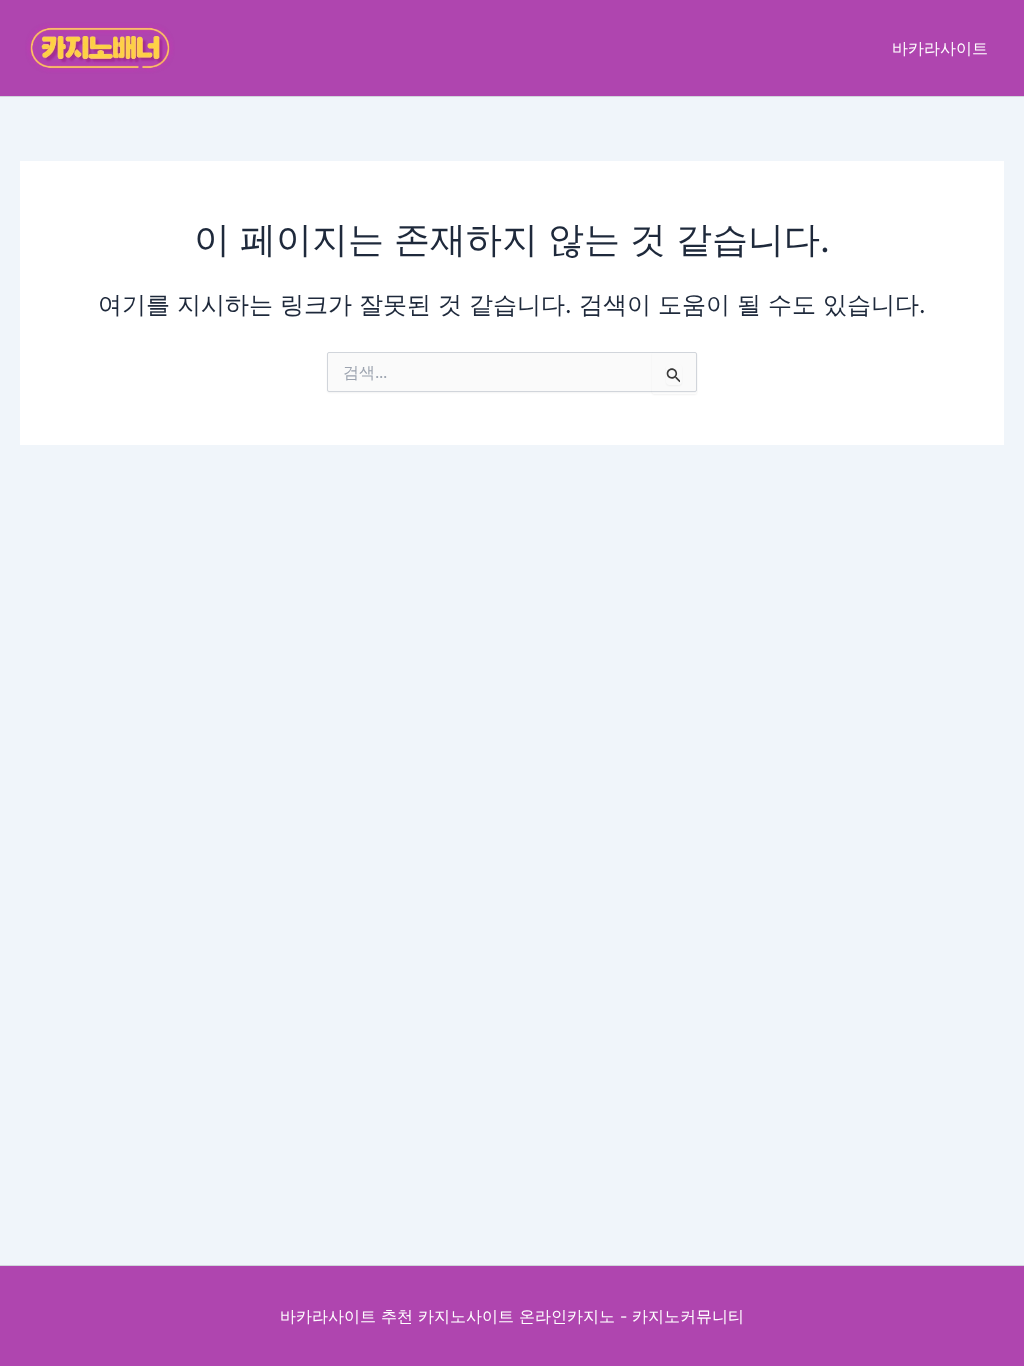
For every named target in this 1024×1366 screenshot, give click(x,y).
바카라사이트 (940, 48)
